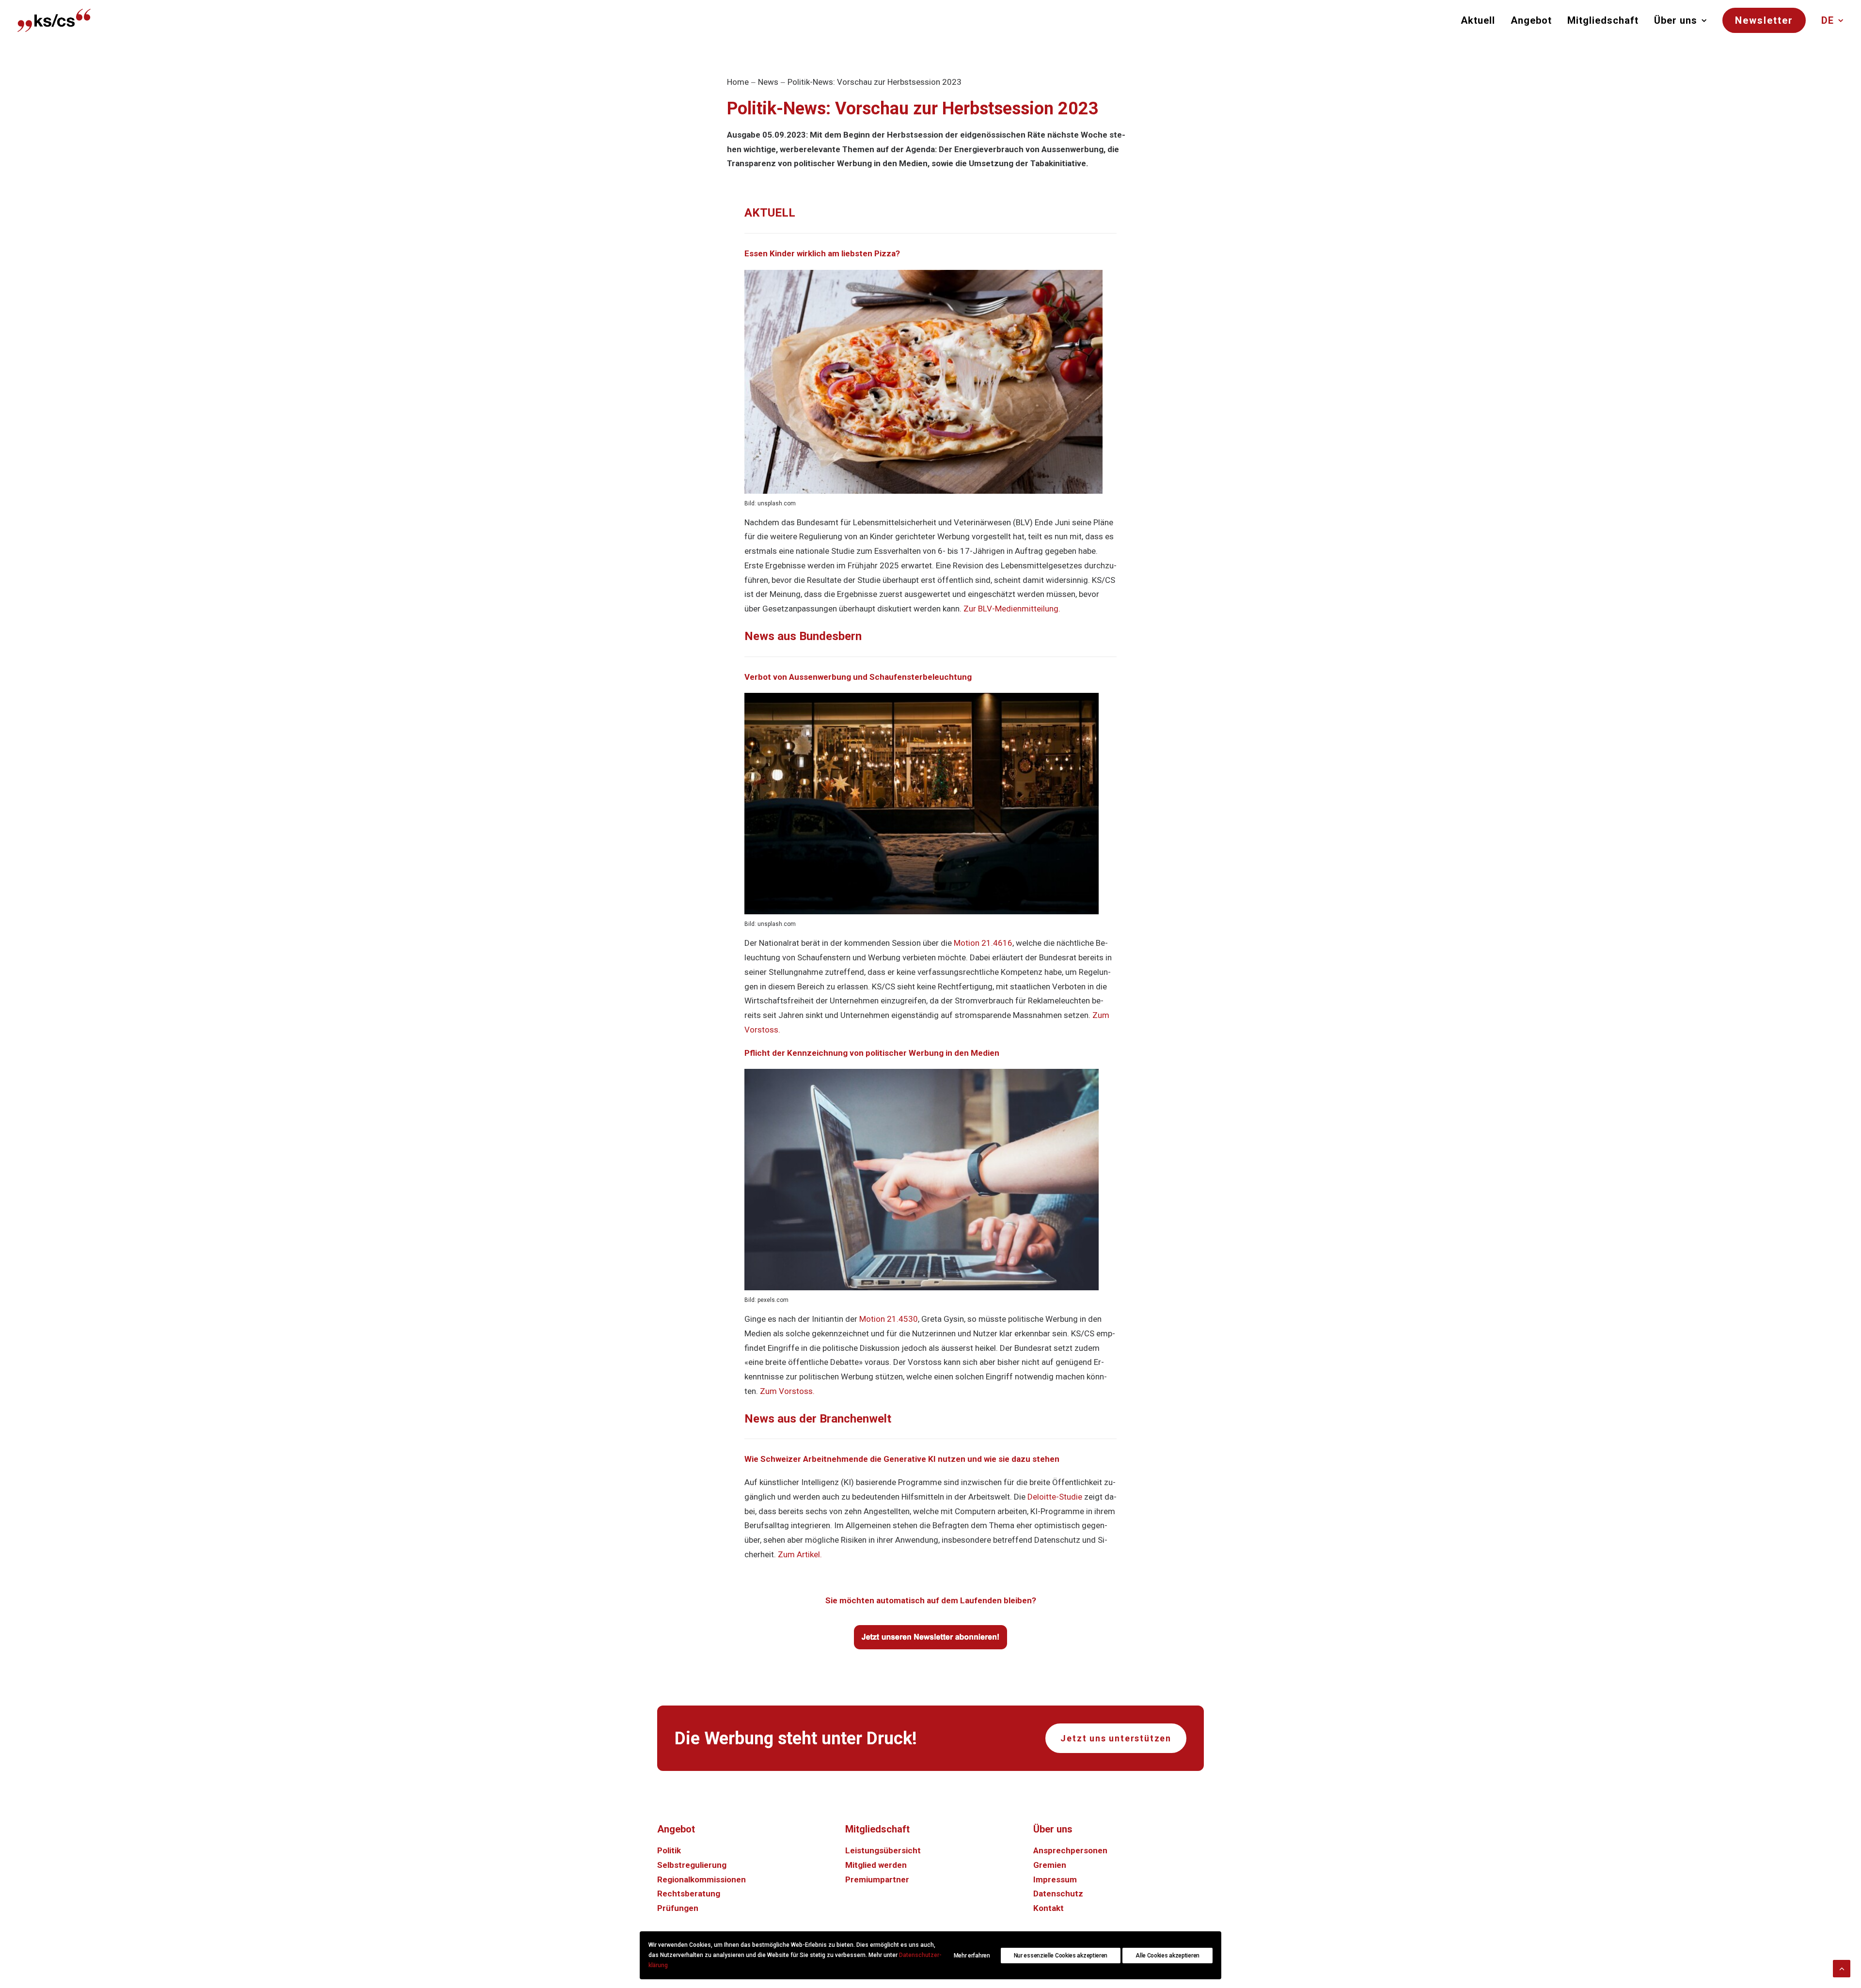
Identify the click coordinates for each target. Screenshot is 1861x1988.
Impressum (1055, 1879)
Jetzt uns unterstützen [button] (1116, 1738)
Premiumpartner (877, 1879)
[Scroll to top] (1842, 1968)
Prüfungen (678, 1908)
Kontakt (1049, 1908)
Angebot (1531, 20)
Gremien (1050, 1865)
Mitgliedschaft (1603, 20)
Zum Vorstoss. (787, 1391)
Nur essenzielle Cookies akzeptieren (1061, 1956)
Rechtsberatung (689, 1894)
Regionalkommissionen (702, 1879)
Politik (669, 1850)
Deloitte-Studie (1055, 1497)
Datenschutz (1058, 1894)
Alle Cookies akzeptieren (1167, 1956)
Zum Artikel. (800, 1554)
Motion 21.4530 (889, 1319)
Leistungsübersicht (883, 1850)
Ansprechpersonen (1070, 1850)
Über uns (1676, 20)
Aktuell (1478, 20)
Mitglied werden (876, 1865)
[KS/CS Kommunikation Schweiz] (54, 20)
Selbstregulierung (692, 1865)
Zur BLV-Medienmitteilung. (1012, 609)
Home (738, 82)
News (768, 82)
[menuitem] (1481, 20)
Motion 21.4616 (983, 943)
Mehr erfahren (972, 1956)
